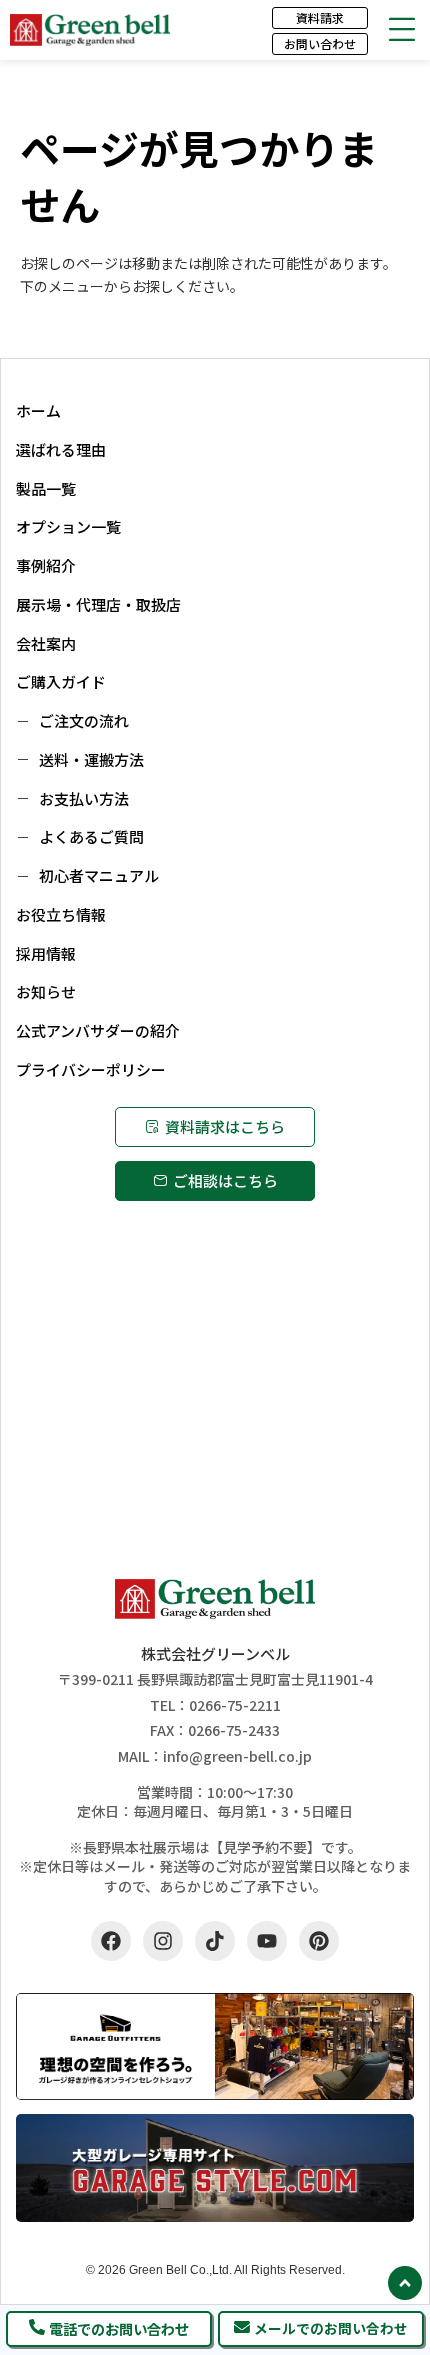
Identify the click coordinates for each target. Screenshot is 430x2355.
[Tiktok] (215, 1941)
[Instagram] (163, 1941)
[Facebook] (111, 1941)
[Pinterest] (319, 1941)
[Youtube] (267, 1941)
